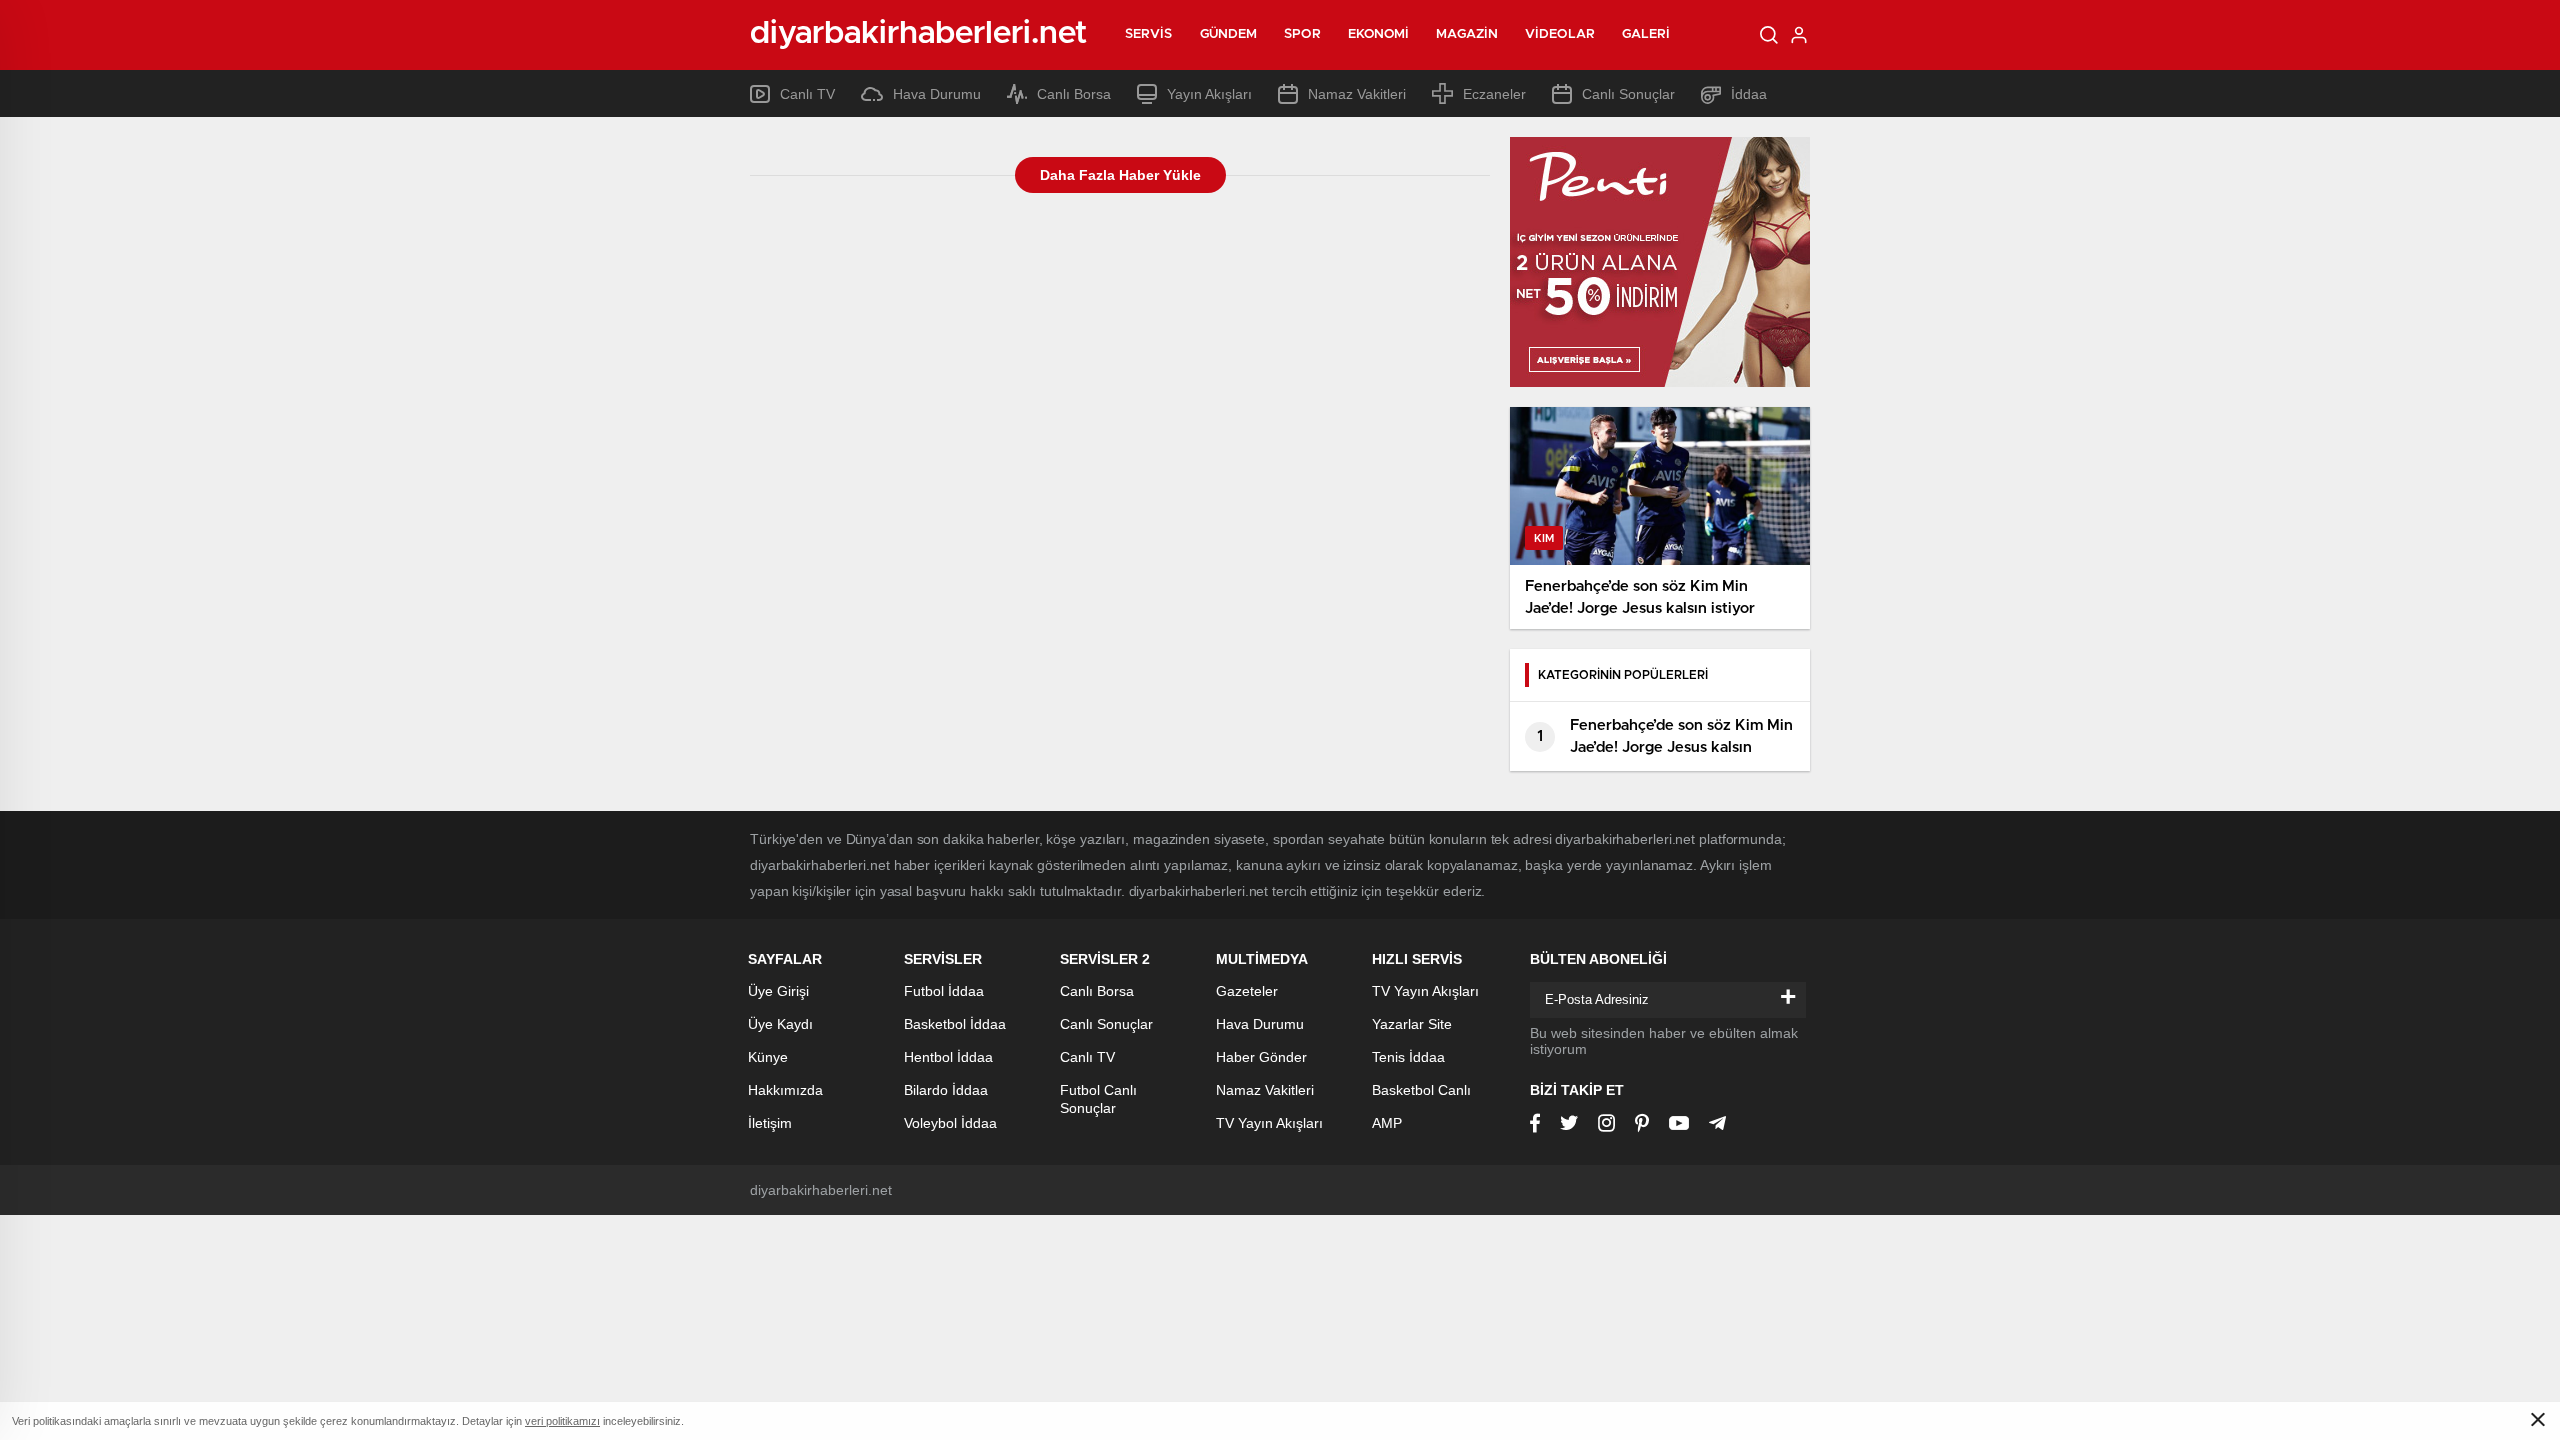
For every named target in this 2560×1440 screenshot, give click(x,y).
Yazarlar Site (1412, 1024)
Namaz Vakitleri (1357, 94)
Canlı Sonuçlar (1628, 94)
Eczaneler (1494, 94)
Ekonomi (1379, 34)
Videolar (1560, 34)
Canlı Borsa (1074, 94)
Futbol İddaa (944, 991)
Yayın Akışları (1209, 94)
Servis (1149, 34)
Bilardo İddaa (946, 1090)
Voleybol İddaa (950, 1123)
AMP (1387, 1123)
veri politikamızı (562, 1421)
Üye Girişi (778, 991)
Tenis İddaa (1408, 1057)
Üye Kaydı (780, 1024)
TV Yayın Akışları (1269, 1123)
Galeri (1646, 34)
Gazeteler (1247, 991)
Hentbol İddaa (948, 1057)
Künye (768, 1057)
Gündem (1229, 34)
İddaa (1749, 94)
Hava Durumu (937, 94)
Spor (1302, 34)
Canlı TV (807, 94)
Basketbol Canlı (1421, 1090)
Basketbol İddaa (955, 1024)
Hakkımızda (785, 1090)
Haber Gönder (1261, 1057)
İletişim (770, 1123)
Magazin (1467, 34)
